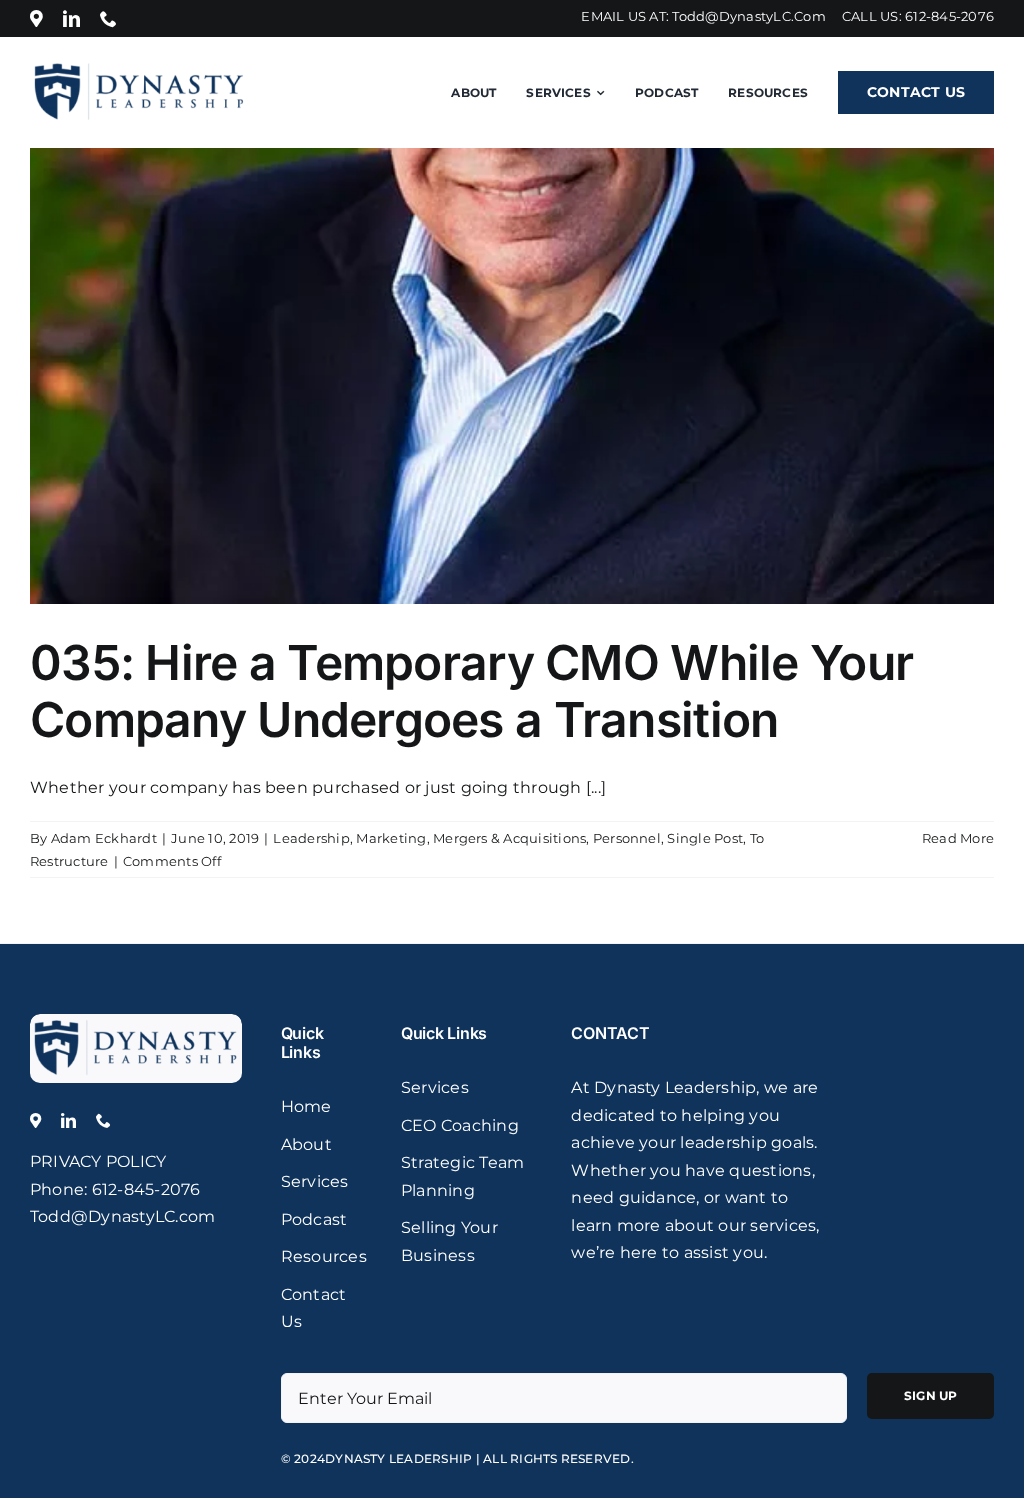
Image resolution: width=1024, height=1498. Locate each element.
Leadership (311, 838)
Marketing (391, 838)
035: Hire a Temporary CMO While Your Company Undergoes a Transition (471, 691)
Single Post (705, 838)
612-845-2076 (949, 16)
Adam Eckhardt (104, 838)
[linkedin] (71, 18)
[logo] (136, 1021)
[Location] (36, 18)
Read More (958, 838)
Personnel (627, 838)
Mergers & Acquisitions (509, 838)
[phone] (108, 18)
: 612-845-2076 (142, 1189)
